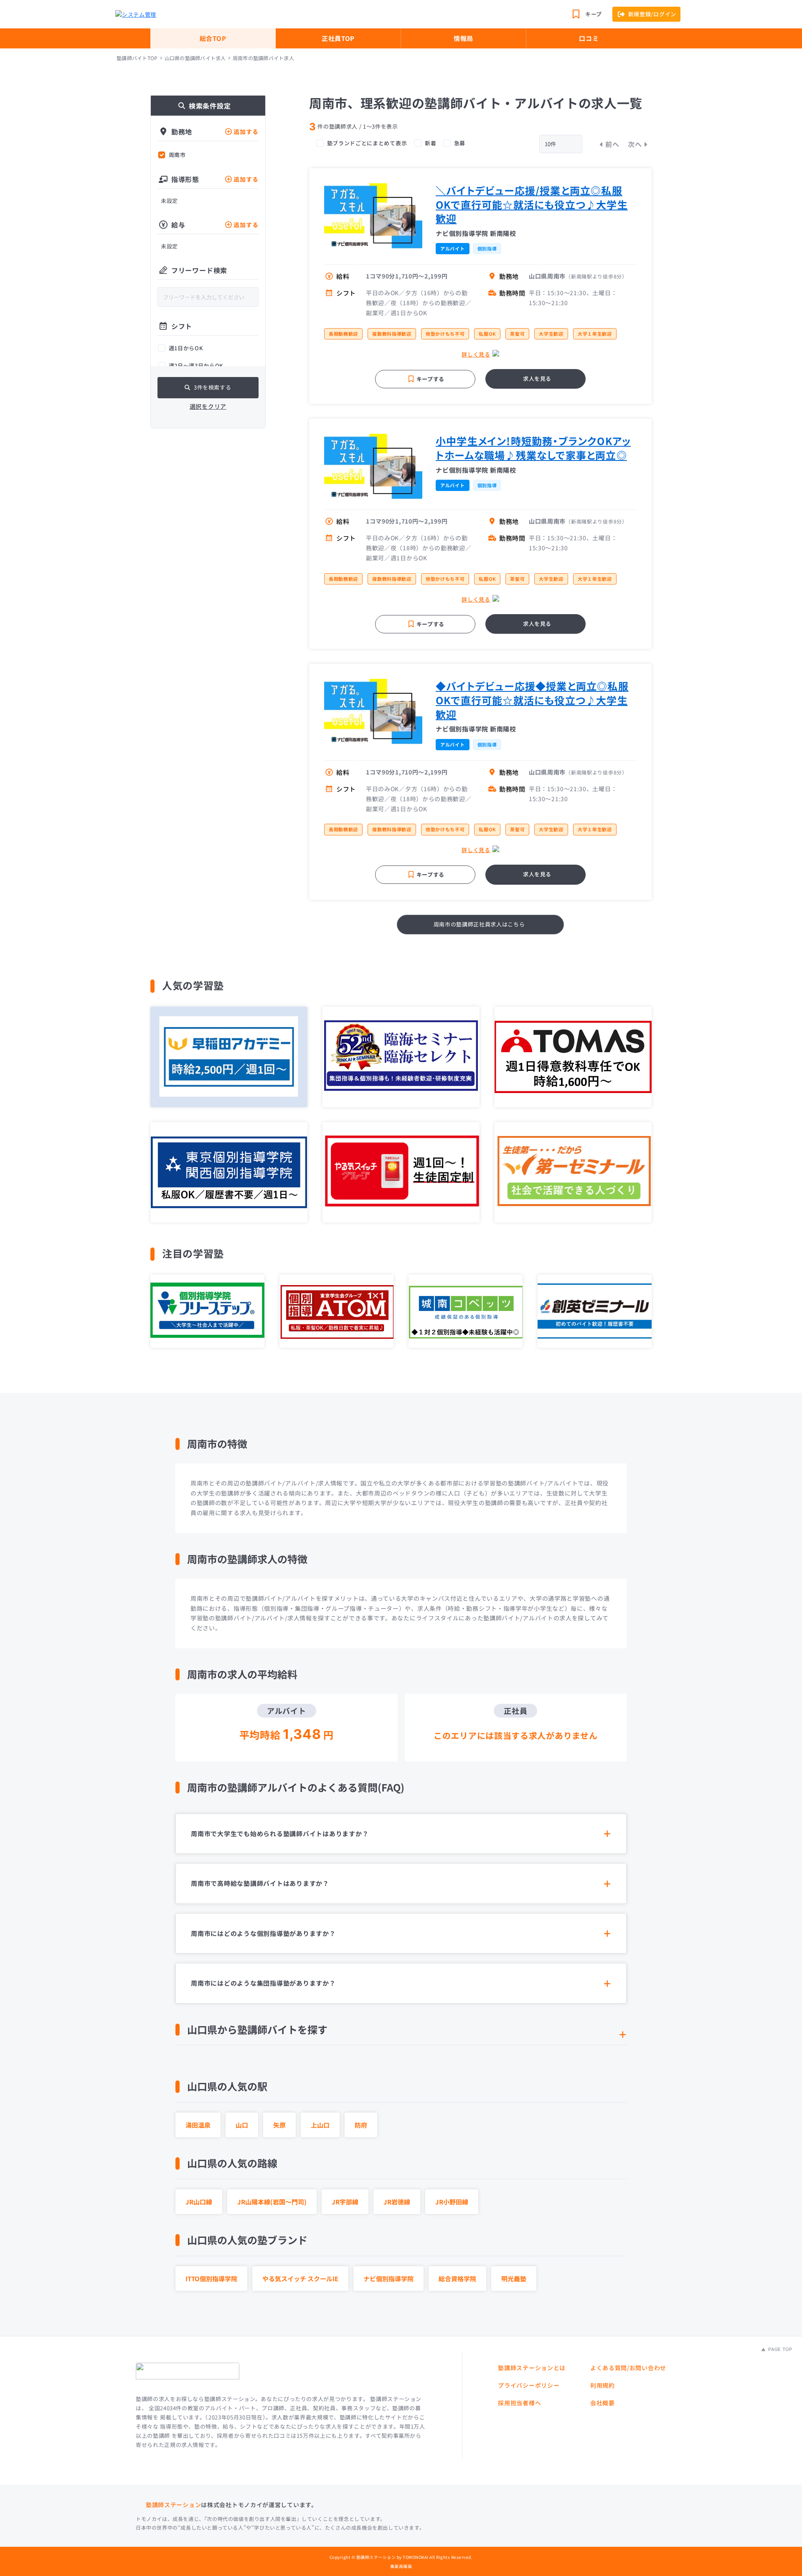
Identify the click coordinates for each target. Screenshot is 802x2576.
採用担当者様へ (519, 2403)
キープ (594, 14)
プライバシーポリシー (529, 2385)
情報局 (463, 38)
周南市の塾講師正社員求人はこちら (479, 924)
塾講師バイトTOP (137, 58)
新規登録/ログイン (652, 14)
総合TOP (213, 38)
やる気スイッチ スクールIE (300, 2279)
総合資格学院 (457, 2279)
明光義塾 (514, 2279)
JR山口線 (199, 2202)
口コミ (589, 38)
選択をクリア (208, 406)
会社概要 (603, 2403)
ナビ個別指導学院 (388, 2279)
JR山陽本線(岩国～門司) (272, 2202)
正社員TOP (338, 38)
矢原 (279, 2125)
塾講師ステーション (173, 2505)
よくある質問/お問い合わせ (628, 2368)
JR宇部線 (345, 2202)
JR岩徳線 (397, 2202)
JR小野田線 (452, 2202)
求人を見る (537, 378)
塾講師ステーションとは (532, 2368)
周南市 (177, 155)
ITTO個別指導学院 (211, 2279)
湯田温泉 (198, 2125)
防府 (361, 2125)
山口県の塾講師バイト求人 (195, 58)
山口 (242, 2125)
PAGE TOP (779, 2349)
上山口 (320, 2125)
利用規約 (603, 2385)
